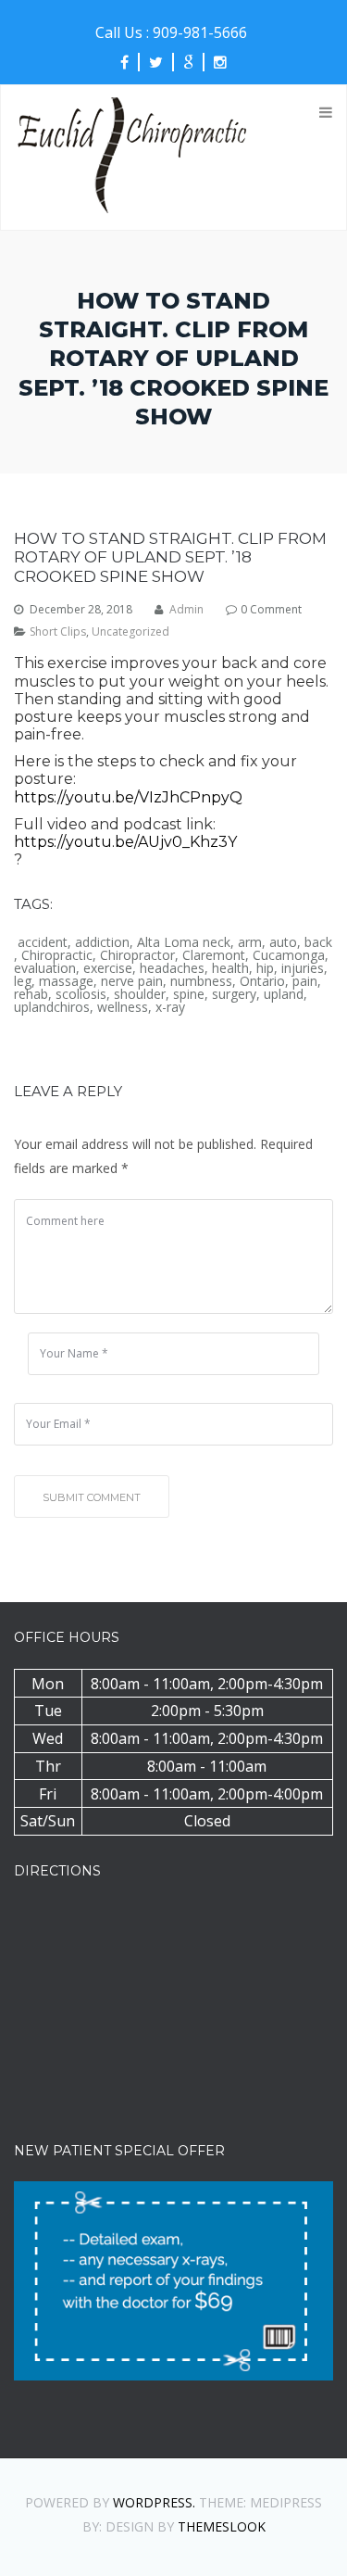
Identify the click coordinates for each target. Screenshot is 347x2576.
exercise (108, 968)
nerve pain (132, 981)
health (230, 968)
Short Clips (58, 632)
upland (284, 994)
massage (66, 981)
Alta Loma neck (184, 942)
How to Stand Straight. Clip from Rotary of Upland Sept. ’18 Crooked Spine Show (170, 557)
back (318, 942)
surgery (234, 994)
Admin (186, 610)
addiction (102, 942)
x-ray (170, 1007)
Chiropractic (57, 955)
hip (265, 968)
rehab (31, 994)
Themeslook (222, 2526)
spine (189, 994)
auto (283, 942)
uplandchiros (52, 1007)
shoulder (140, 994)
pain (305, 981)
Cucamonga (289, 955)
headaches (172, 968)
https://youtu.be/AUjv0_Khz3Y (125, 842)
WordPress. (154, 2502)
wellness (123, 1007)
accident (43, 942)
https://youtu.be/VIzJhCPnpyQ (128, 797)
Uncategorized (130, 632)
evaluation (45, 968)
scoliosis (81, 994)
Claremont (214, 955)
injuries (303, 968)
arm (250, 942)
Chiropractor (137, 955)
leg (23, 981)
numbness (201, 981)
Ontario (262, 981)
